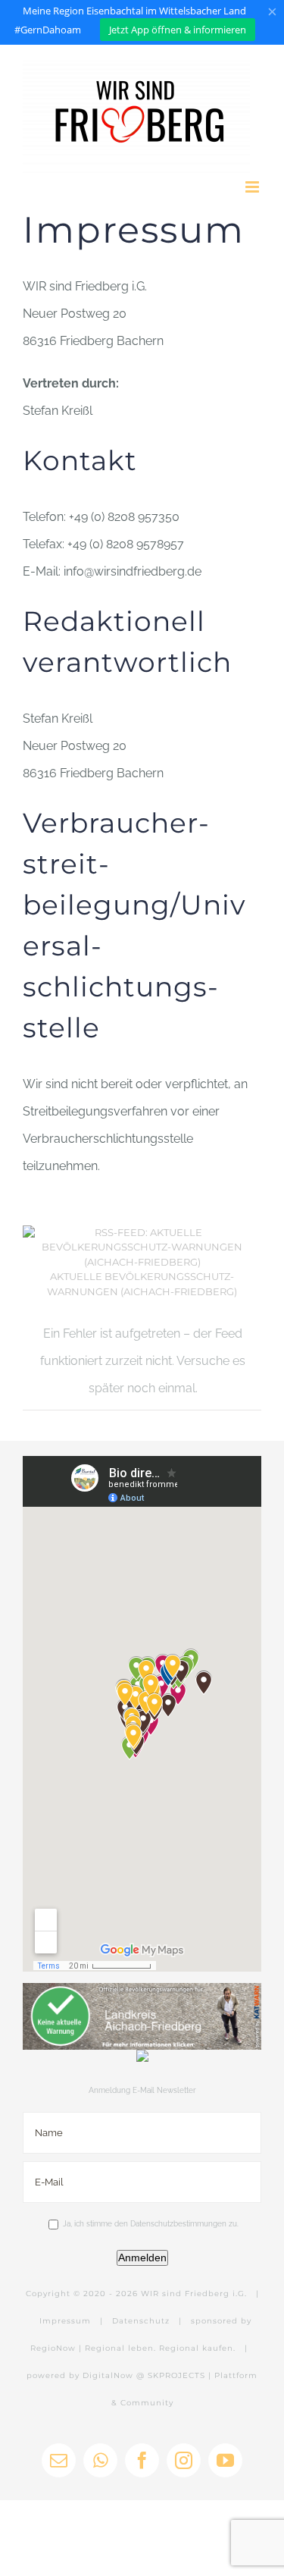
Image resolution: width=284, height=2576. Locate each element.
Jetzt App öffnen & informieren (178, 30)
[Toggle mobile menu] (253, 187)
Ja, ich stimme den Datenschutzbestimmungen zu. (151, 2224)
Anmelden (142, 2258)
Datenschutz (141, 2321)
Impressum (65, 2321)
